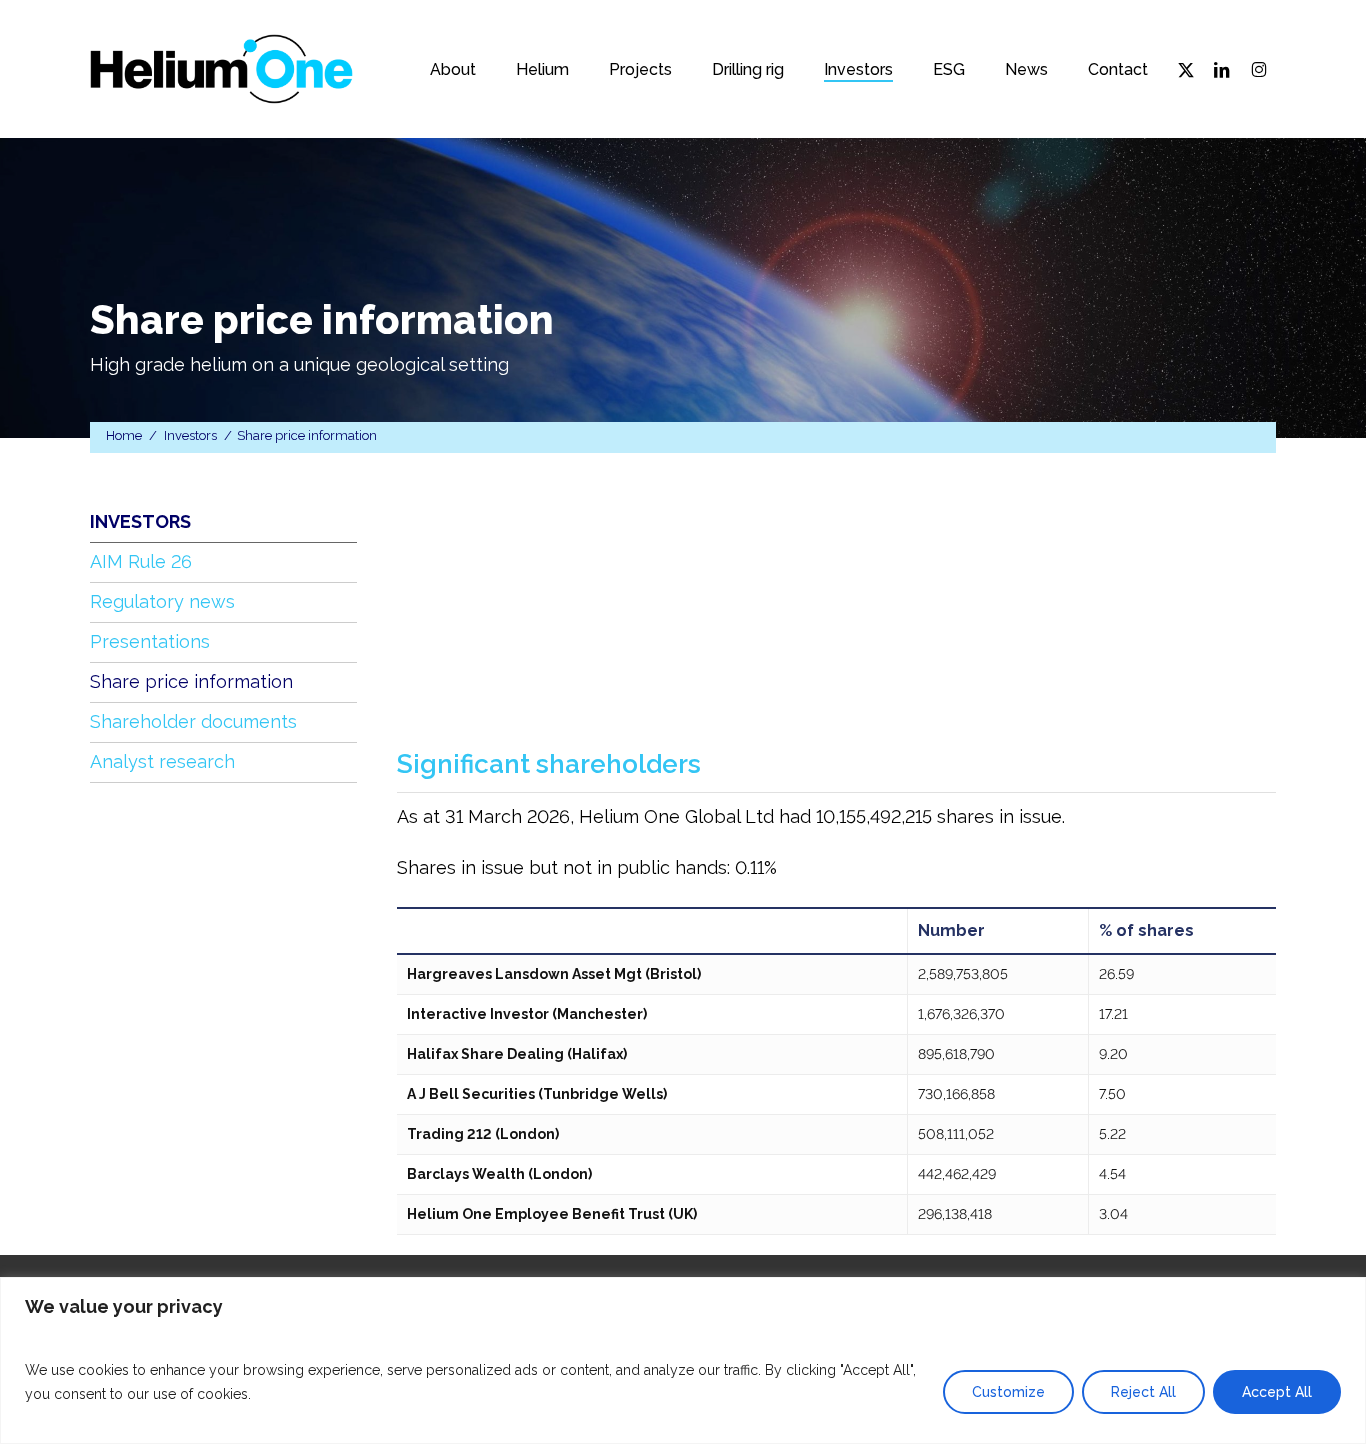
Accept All (1277, 1392)
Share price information (191, 681)
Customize (1008, 1392)
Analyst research (162, 761)
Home (124, 435)
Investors (190, 435)
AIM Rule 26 (141, 561)
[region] (683, 1360)
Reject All (1143, 1392)
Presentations (150, 641)
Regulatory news (162, 601)
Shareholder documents (193, 721)
